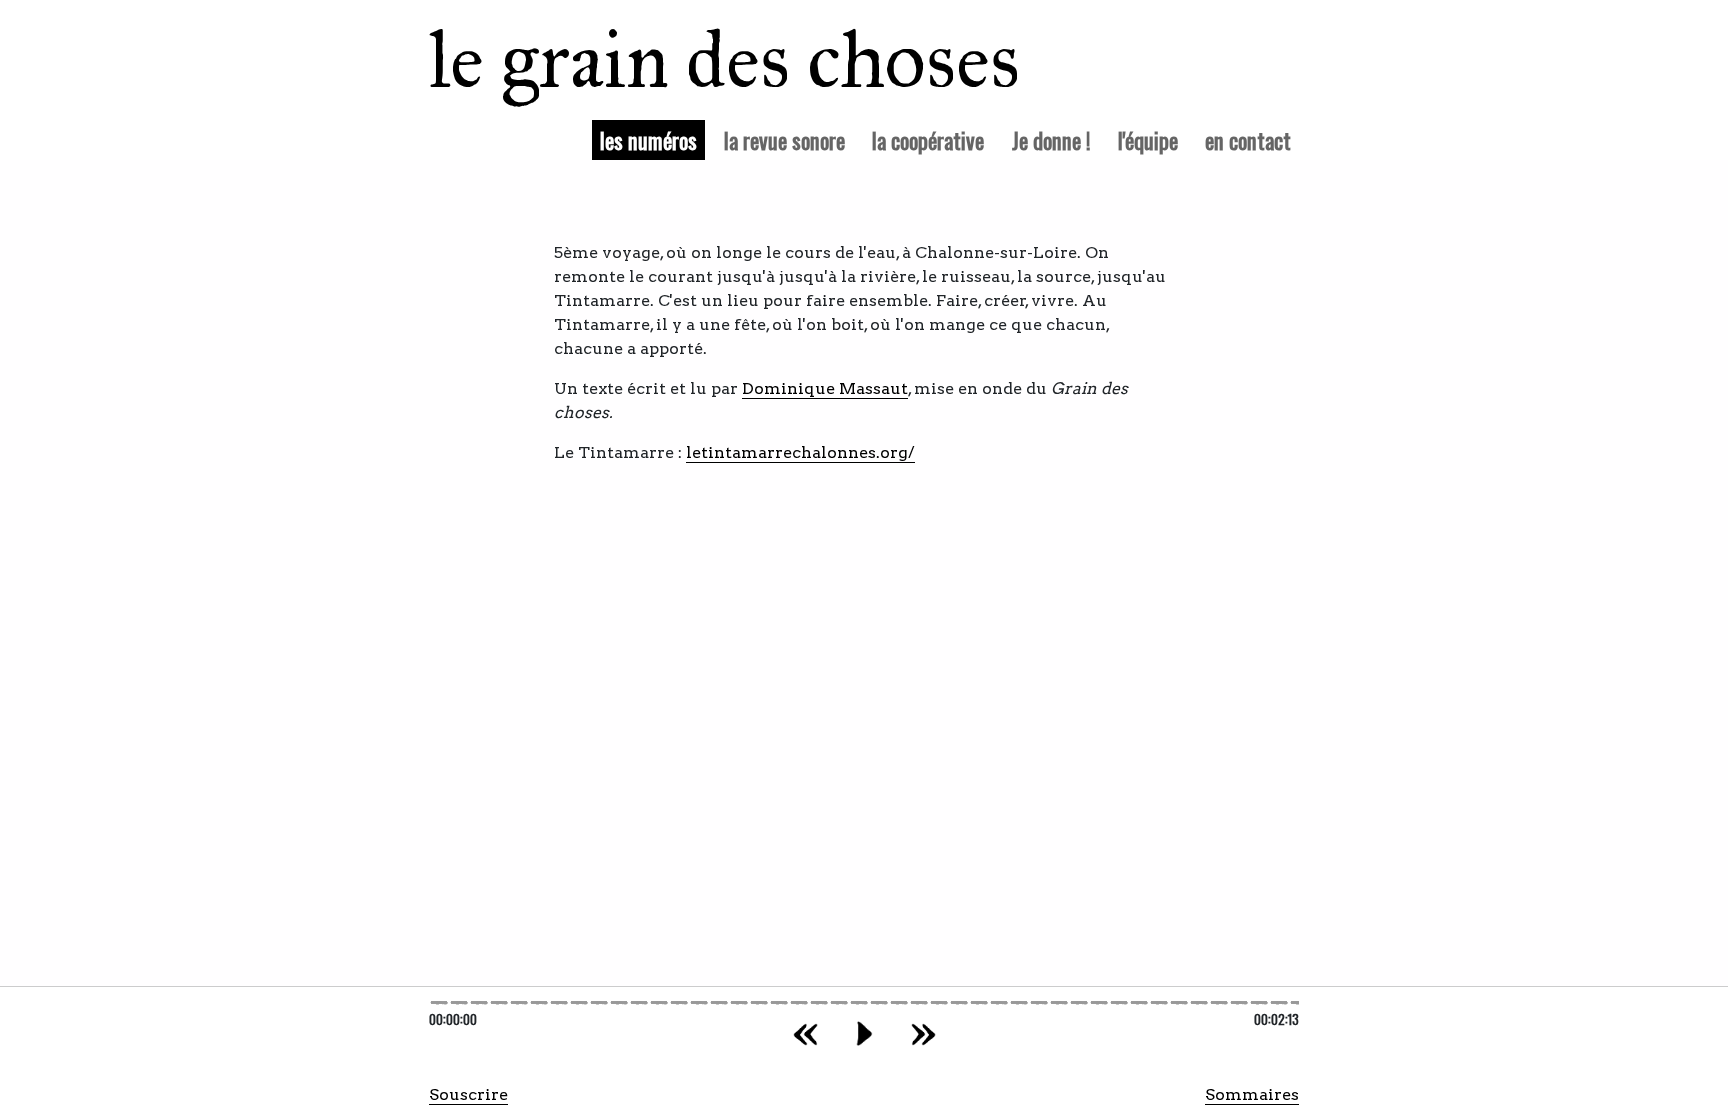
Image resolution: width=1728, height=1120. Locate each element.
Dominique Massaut (825, 388)
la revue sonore (784, 139)
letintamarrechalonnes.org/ (800, 452)
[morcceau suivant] (923, 1033)
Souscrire (468, 1094)
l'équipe (1148, 139)
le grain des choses (698, 60)
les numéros (652, 139)
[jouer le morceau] (864, 1033)
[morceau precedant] (805, 1033)
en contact (1248, 139)
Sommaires (1252, 1094)
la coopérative (928, 139)
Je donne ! (1051, 139)
